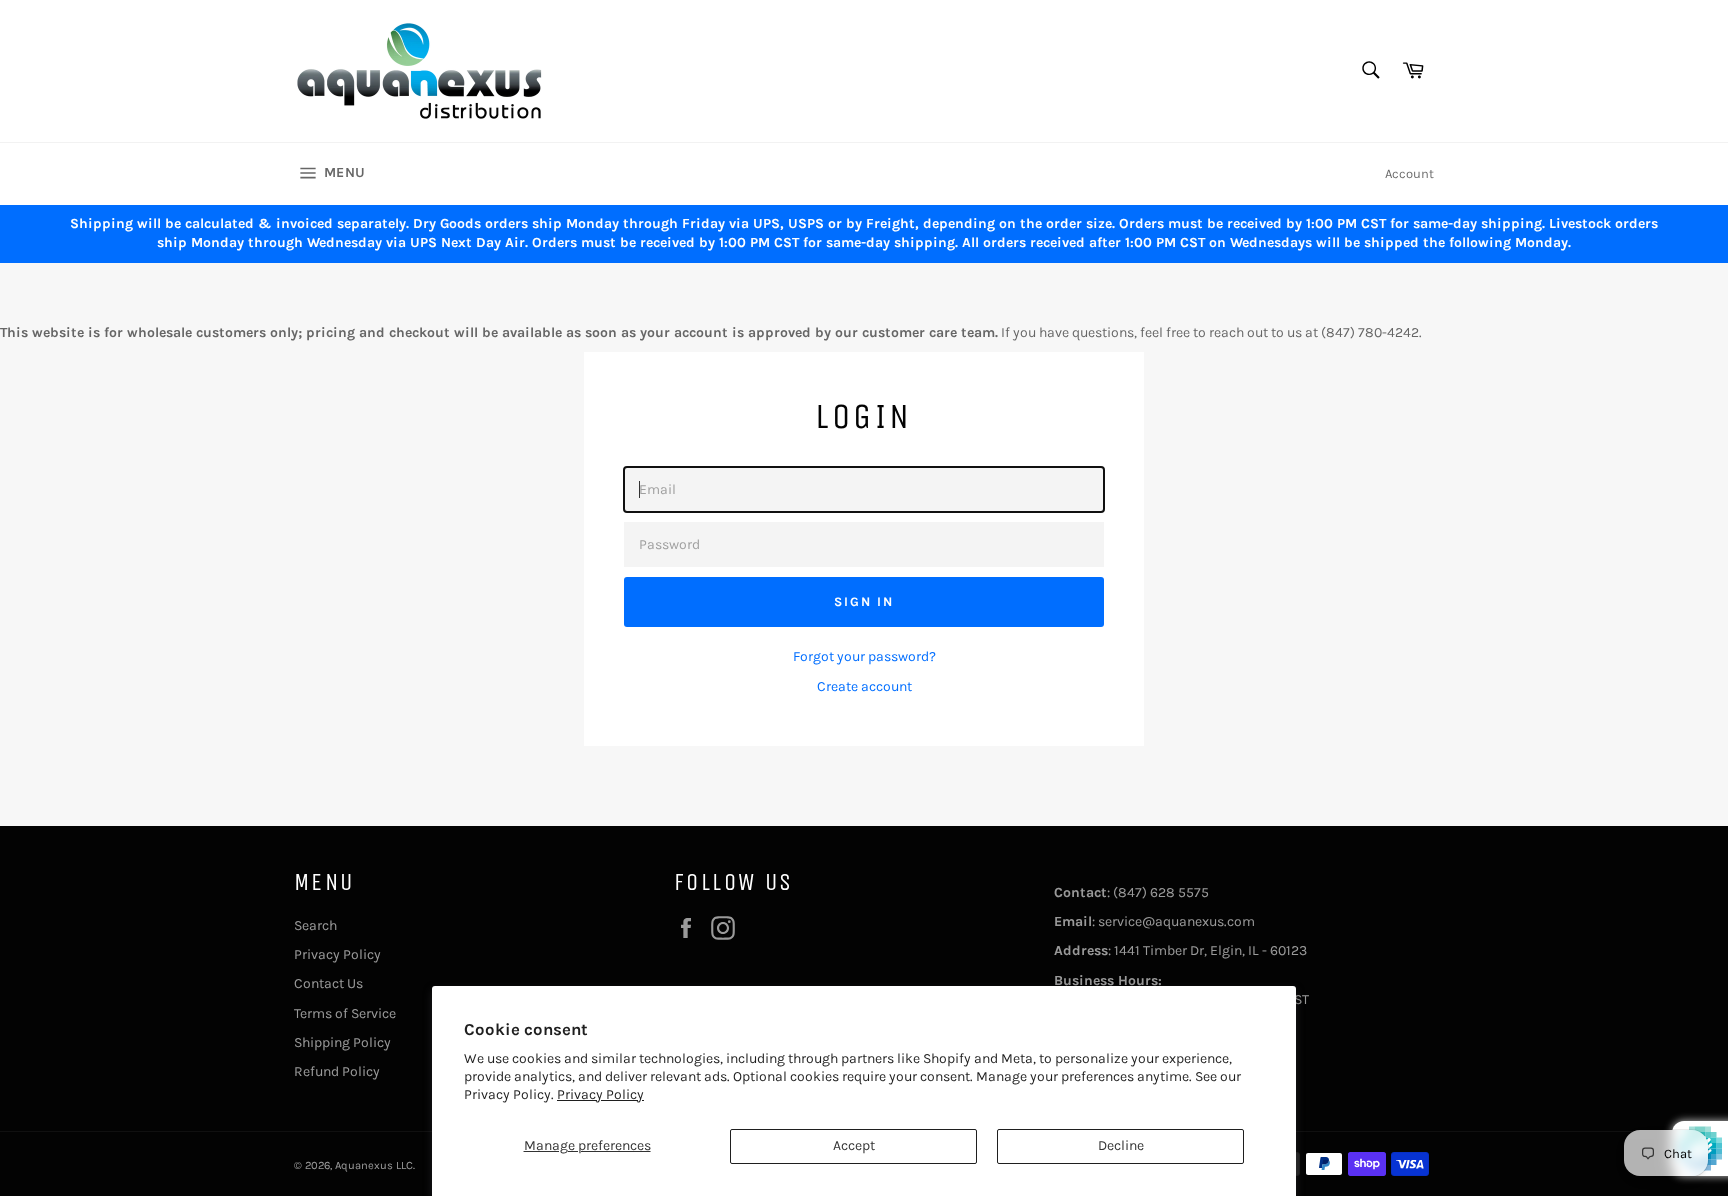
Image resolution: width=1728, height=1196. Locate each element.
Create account (864, 686)
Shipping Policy (342, 1042)
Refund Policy (337, 1071)
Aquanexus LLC (374, 1165)
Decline (1121, 1145)
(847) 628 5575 (1161, 892)
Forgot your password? (864, 656)
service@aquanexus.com (1176, 921)
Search (315, 925)
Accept (854, 1145)
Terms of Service (345, 1013)
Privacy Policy (600, 1094)
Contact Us (328, 983)
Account (1409, 173)
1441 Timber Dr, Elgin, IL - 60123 (1210, 950)
